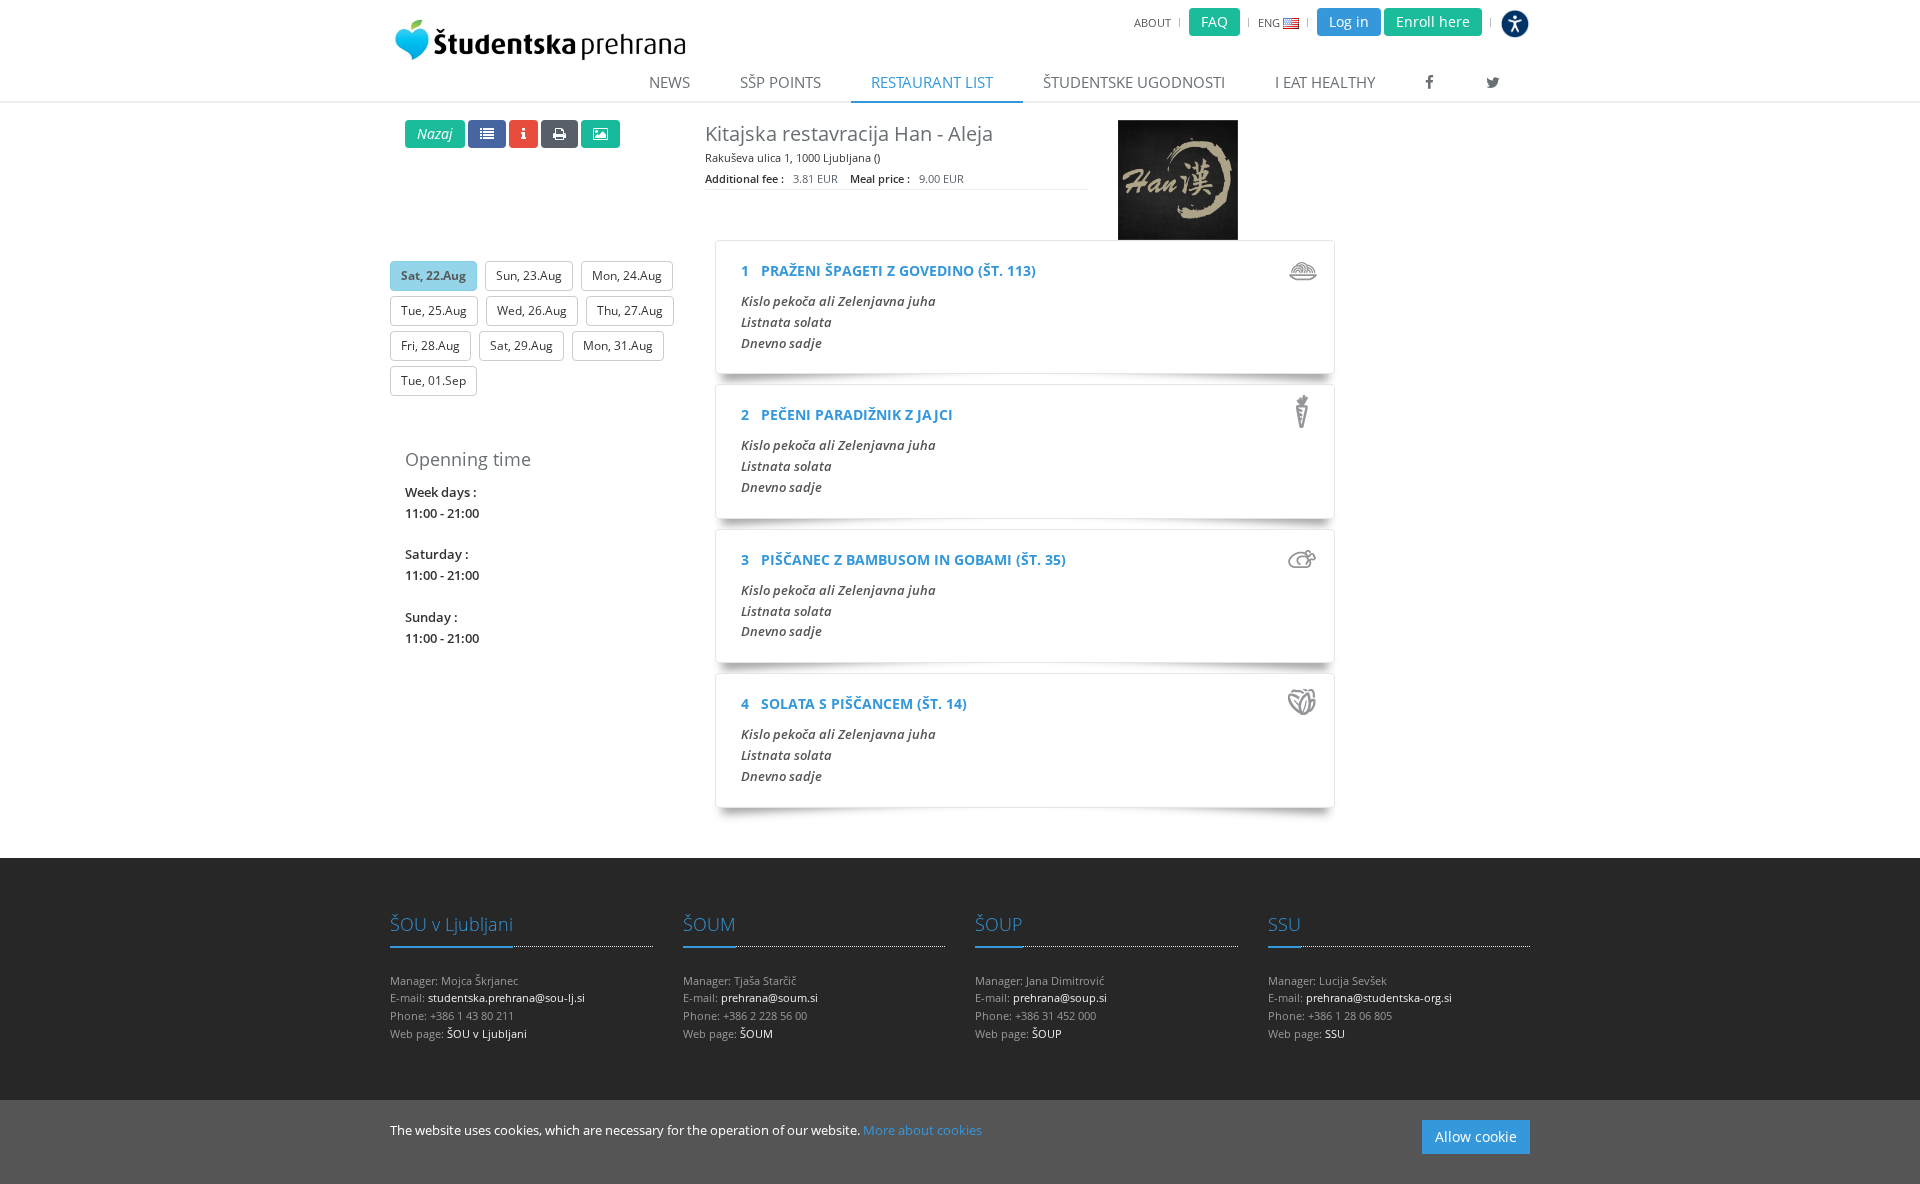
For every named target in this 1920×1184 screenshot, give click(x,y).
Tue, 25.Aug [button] (434, 310)
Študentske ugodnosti (1134, 82)
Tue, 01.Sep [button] (433, 380)
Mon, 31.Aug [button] (618, 345)
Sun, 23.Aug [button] (529, 275)
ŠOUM (709, 924)
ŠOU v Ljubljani (451, 924)
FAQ (1214, 21)
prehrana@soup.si (1060, 997)
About (1152, 22)
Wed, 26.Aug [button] (532, 310)
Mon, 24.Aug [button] (627, 275)
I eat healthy (1325, 82)
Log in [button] (1349, 21)
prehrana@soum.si (769, 997)
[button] (435, 134)
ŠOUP (999, 924)
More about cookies (922, 1130)
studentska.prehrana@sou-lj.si (506, 997)
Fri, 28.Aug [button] (430, 345)
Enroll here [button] (1433, 21)
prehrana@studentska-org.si (1379, 997)
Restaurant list (932, 82)
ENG (1269, 22)
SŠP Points (780, 82)
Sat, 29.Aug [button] (521, 345)
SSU (1284, 924)
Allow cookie (1476, 1136)
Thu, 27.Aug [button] (630, 310)
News (669, 82)
